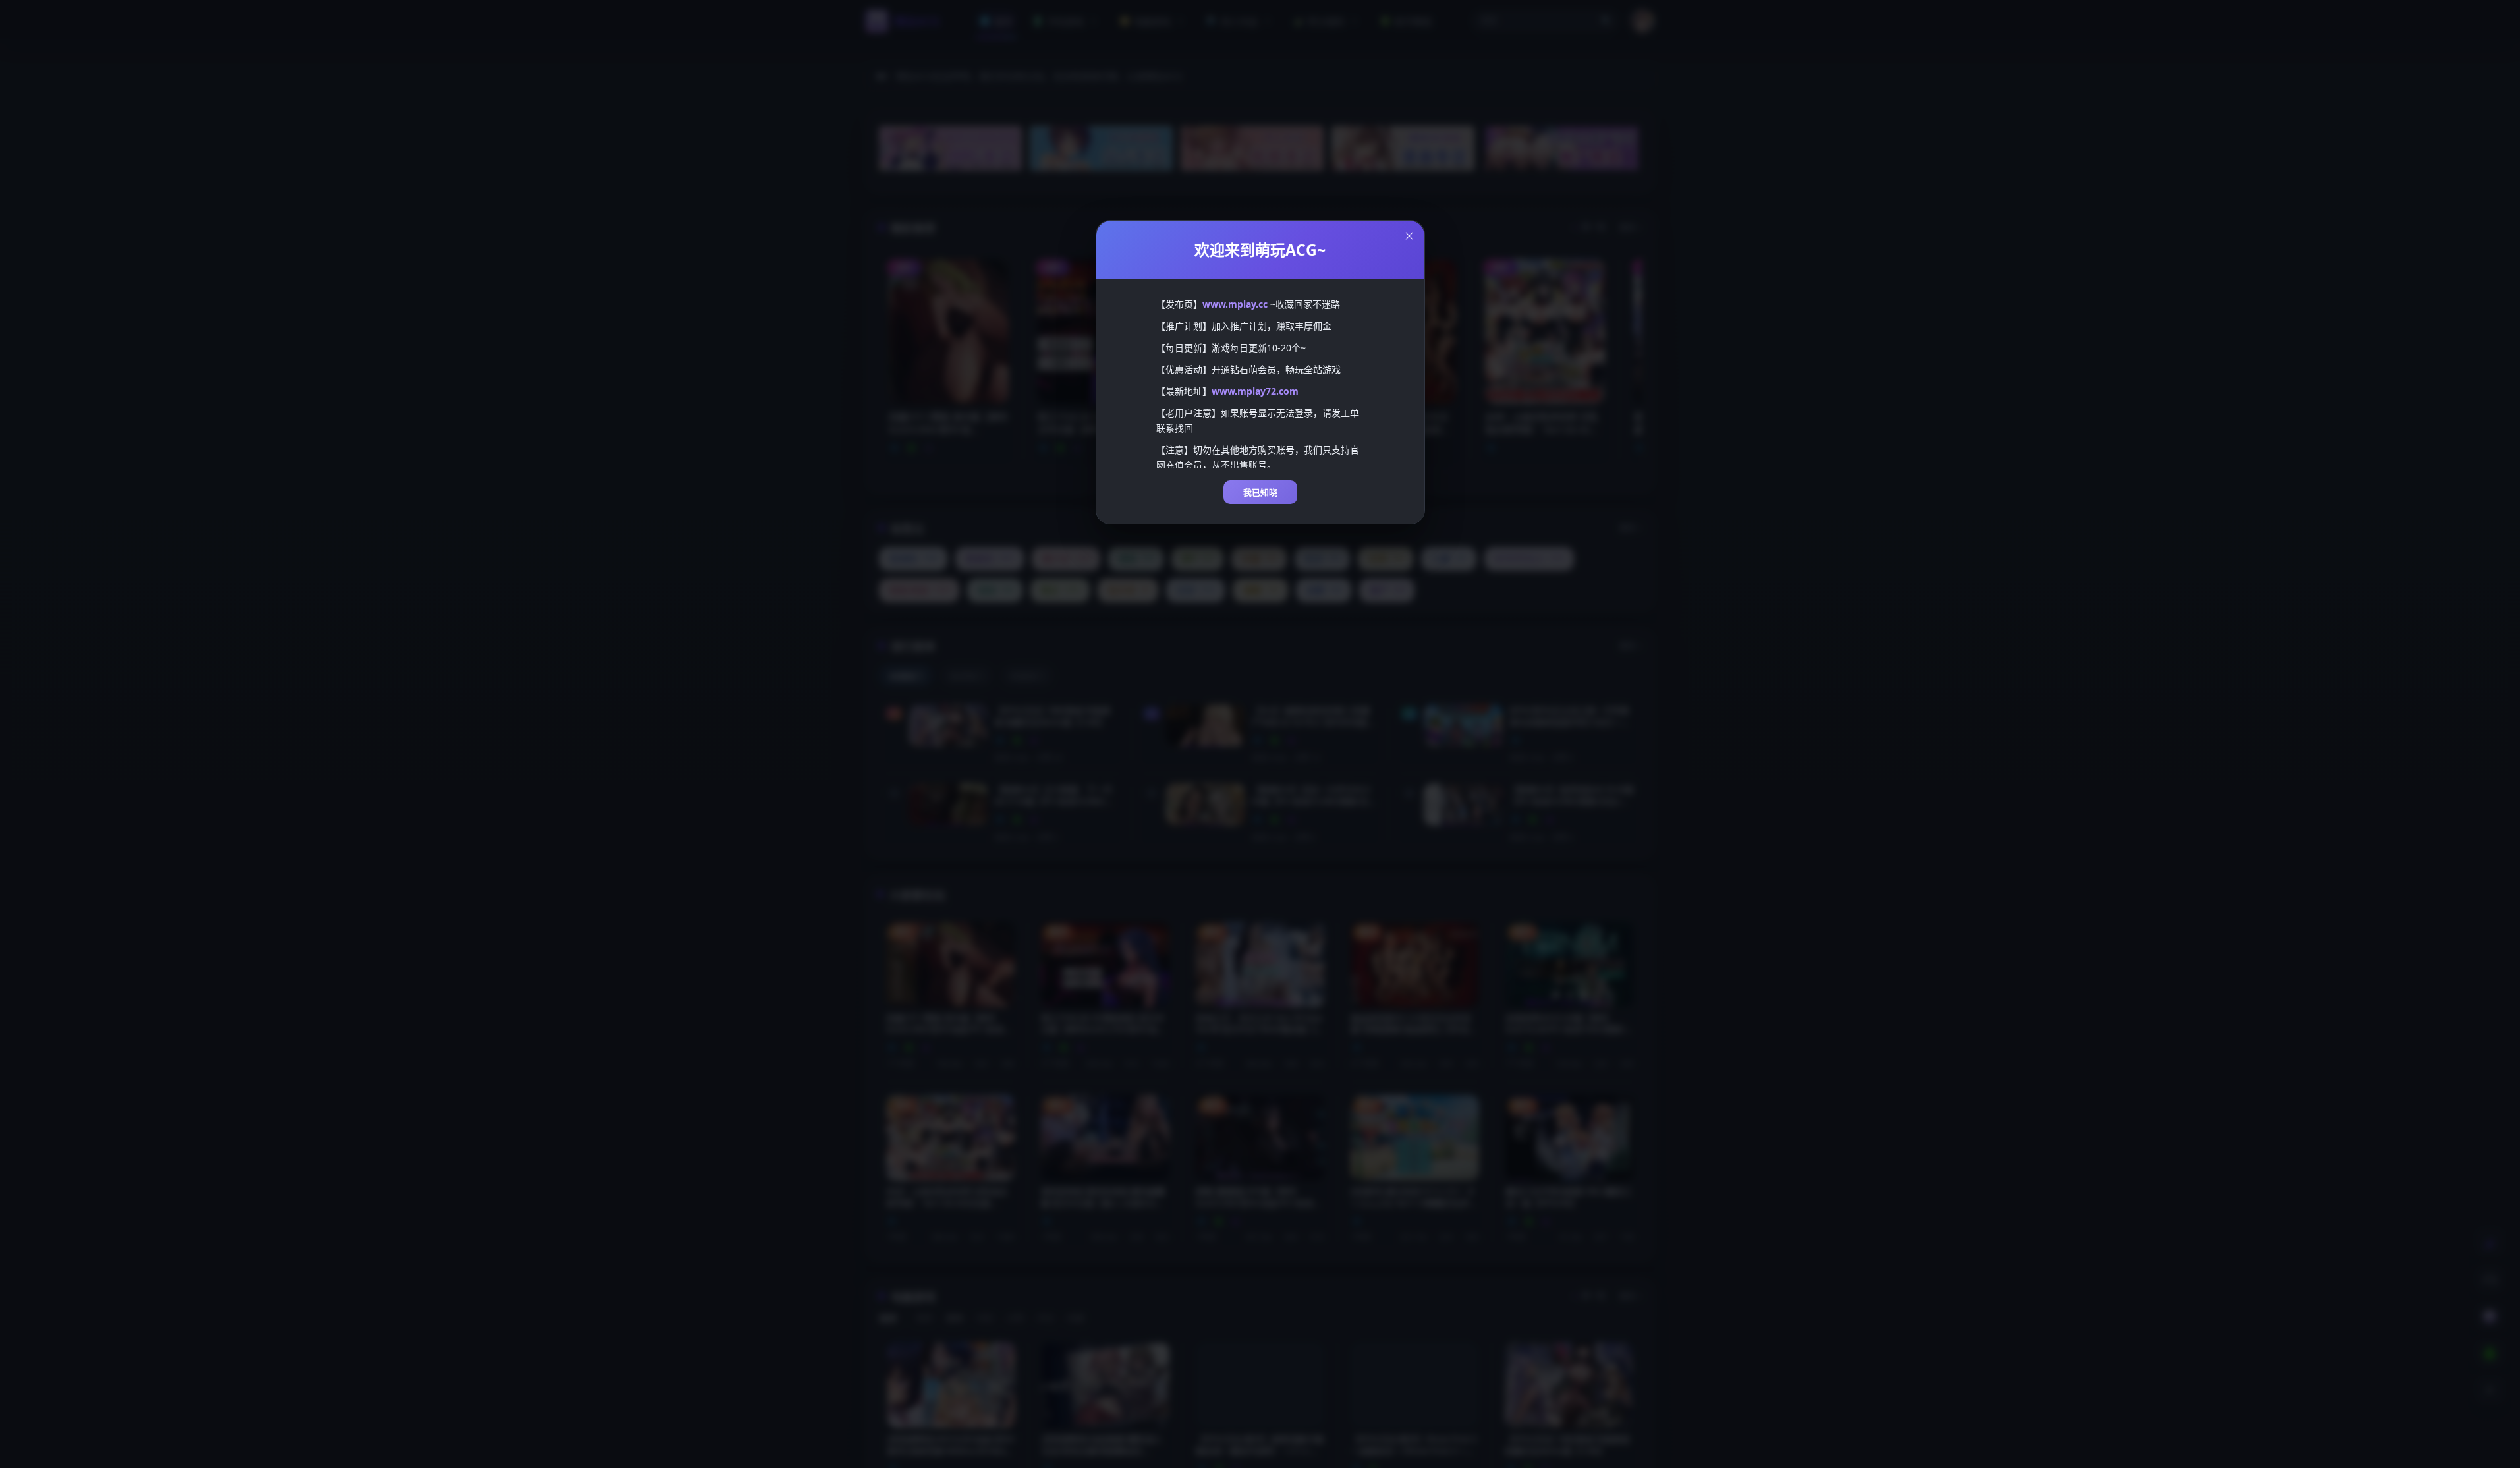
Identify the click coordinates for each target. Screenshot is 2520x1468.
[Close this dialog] (1409, 236)
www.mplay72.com (1255, 391)
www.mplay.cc (1235, 304)
